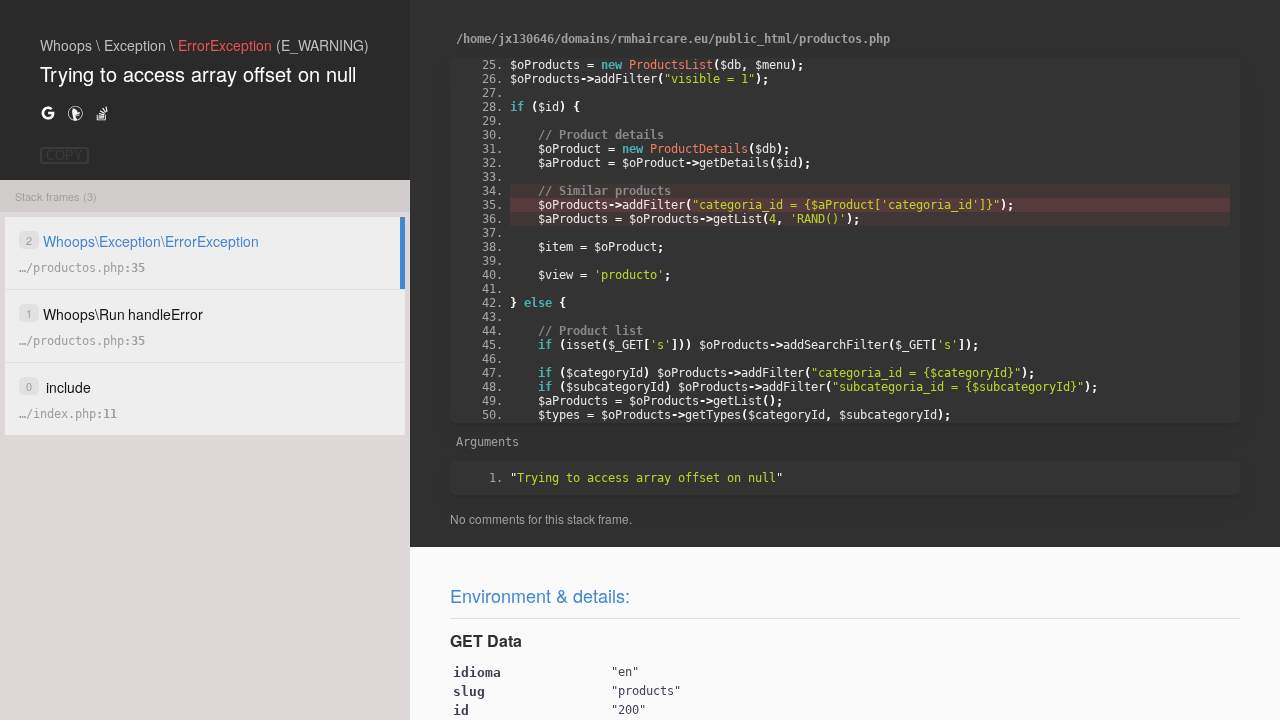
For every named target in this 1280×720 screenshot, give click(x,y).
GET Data (486, 640)
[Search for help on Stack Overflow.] (102, 112)
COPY (64, 155)
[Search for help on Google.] (48, 112)
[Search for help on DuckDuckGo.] (75, 112)
